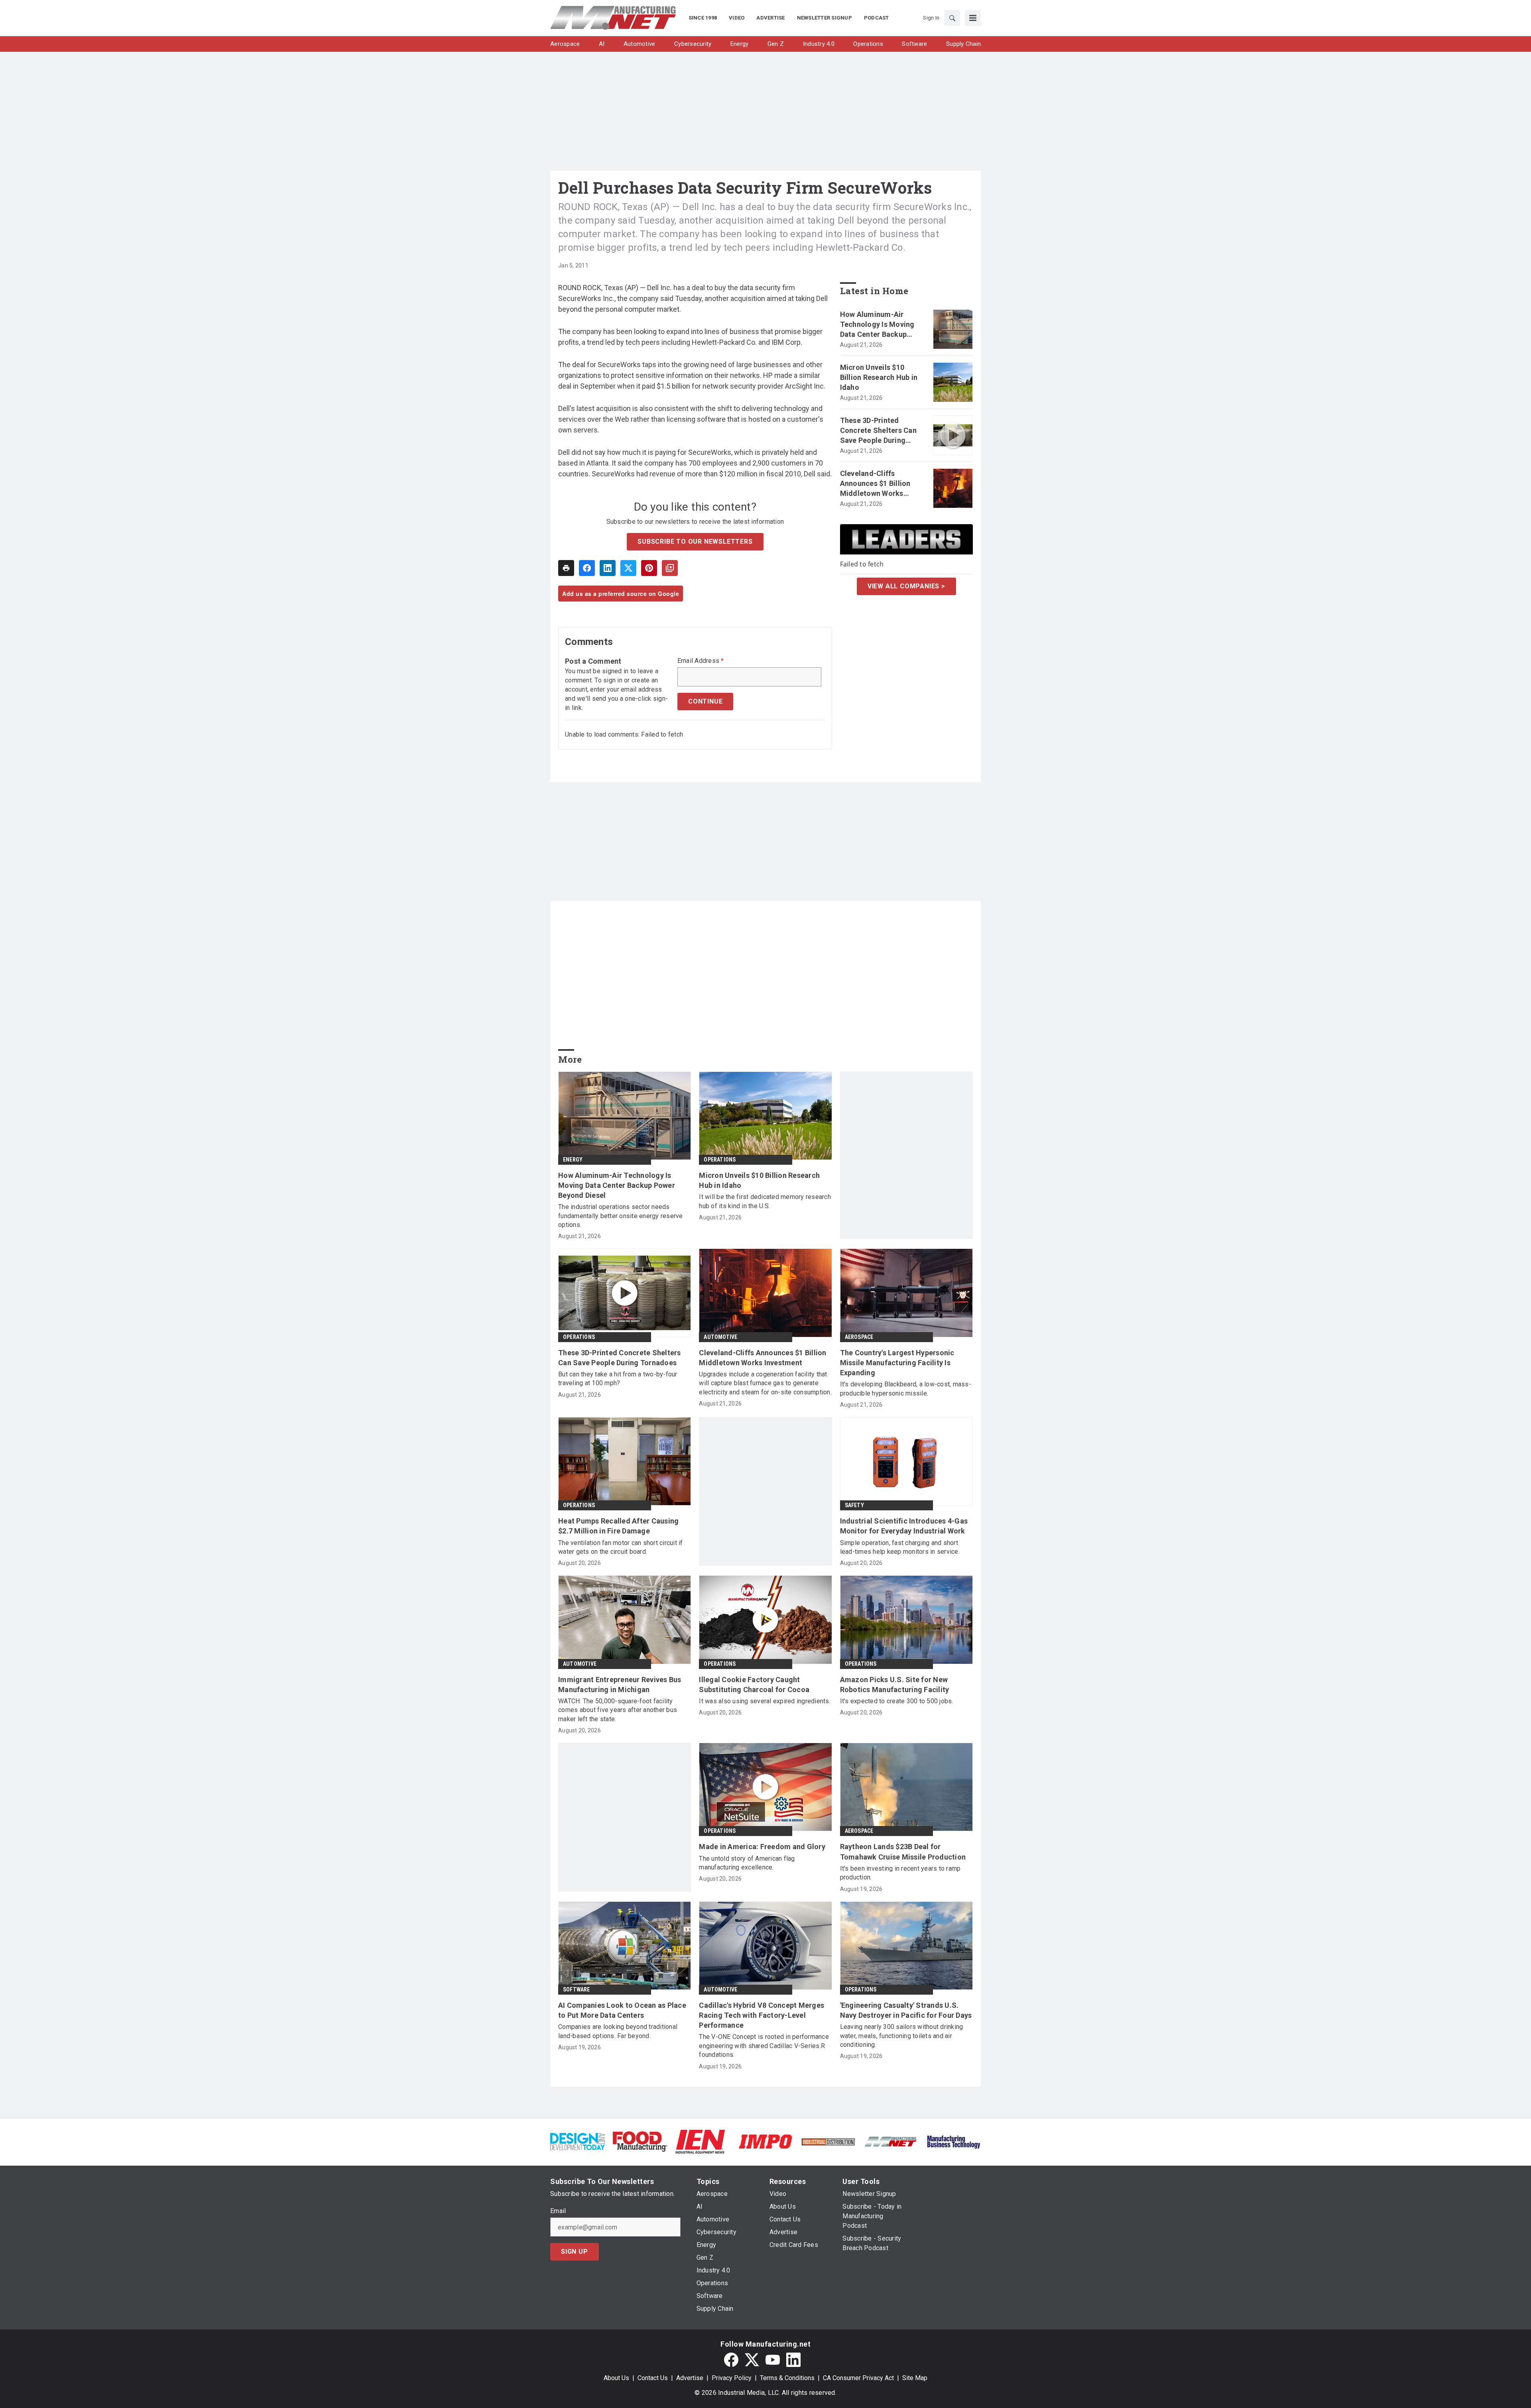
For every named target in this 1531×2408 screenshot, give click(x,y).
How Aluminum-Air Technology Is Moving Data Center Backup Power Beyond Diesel (877, 325)
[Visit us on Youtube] (773, 2360)
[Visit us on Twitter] (752, 2360)
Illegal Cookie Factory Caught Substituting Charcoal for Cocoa (754, 1685)
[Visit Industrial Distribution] (828, 2142)
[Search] (952, 18)
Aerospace (859, 1337)
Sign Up (575, 2252)
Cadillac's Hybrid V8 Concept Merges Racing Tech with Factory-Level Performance (762, 2015)
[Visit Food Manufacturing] (640, 2141)
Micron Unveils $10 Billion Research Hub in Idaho (879, 377)
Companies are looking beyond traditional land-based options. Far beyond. (618, 2031)
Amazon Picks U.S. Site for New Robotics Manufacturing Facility (895, 1685)
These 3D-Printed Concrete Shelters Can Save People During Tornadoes (878, 431)
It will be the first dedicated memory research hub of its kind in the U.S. (765, 1201)
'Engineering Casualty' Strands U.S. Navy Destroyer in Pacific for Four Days (906, 2010)
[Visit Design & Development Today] (578, 2141)
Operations (720, 1160)
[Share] (587, 568)
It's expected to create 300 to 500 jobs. (897, 1701)
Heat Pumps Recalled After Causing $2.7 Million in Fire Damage (618, 1526)
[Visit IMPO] (765, 2141)
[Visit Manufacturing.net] (891, 2141)
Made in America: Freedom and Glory (762, 1847)
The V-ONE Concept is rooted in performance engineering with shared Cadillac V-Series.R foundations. (764, 2046)
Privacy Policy (732, 2378)
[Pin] (649, 568)
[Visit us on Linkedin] (793, 2360)
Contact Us (653, 2378)
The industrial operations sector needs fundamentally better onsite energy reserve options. (621, 1216)
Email (558, 2211)
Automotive (720, 1337)
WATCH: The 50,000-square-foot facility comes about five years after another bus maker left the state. (618, 1710)
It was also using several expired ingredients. (765, 1701)
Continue (705, 701)
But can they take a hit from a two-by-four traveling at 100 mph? (618, 1379)
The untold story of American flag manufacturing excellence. (747, 1863)
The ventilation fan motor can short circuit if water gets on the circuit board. (621, 1547)
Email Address (701, 661)
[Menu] (973, 18)
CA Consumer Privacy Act (858, 2378)
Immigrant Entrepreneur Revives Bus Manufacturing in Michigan (620, 1685)
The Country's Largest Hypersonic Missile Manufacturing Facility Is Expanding (897, 1363)
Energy (573, 1160)
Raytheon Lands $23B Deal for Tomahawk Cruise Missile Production (903, 1852)
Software (577, 1989)
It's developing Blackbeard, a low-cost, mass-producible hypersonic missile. (906, 1389)
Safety (854, 1505)
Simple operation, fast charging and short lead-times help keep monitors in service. (900, 1547)
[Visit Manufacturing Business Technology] (953, 2141)
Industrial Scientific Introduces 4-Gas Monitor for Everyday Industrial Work (904, 1526)
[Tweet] (628, 568)
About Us (616, 2378)
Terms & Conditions (787, 2378)
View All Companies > (906, 586)
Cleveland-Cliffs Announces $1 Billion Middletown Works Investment (875, 484)
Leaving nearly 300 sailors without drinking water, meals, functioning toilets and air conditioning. (902, 2036)
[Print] (566, 568)
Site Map (915, 2378)
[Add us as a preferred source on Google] (670, 568)
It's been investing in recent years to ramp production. (900, 1873)
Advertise (690, 2378)
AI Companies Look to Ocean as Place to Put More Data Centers (622, 2010)
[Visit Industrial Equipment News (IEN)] (700, 2141)
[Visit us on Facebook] (731, 2360)
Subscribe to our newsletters (695, 542)
